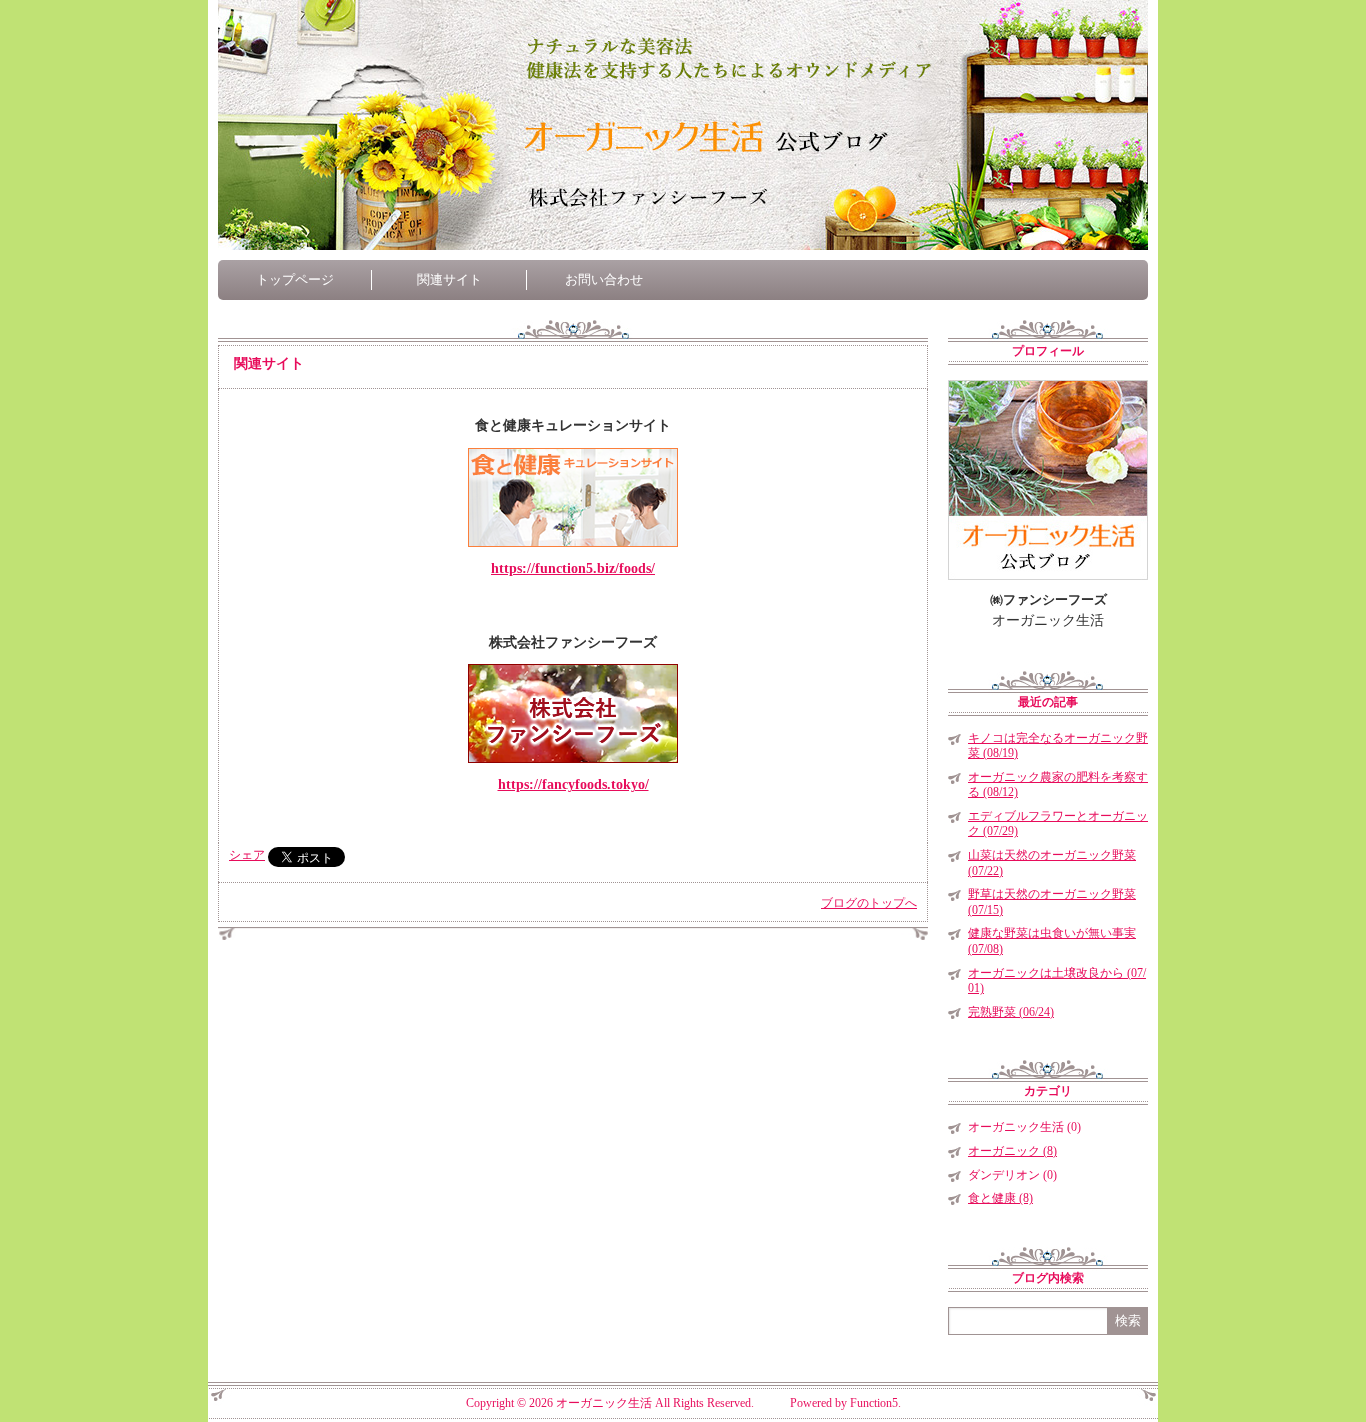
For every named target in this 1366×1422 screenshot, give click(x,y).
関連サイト (449, 279)
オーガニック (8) (1012, 1151)
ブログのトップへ (869, 903)
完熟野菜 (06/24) (1011, 1012)
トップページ (295, 279)
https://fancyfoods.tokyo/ (573, 784)
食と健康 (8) (1000, 1198)
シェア (247, 855)
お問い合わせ (604, 279)
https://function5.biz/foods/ (573, 568)
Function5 (874, 1403)
